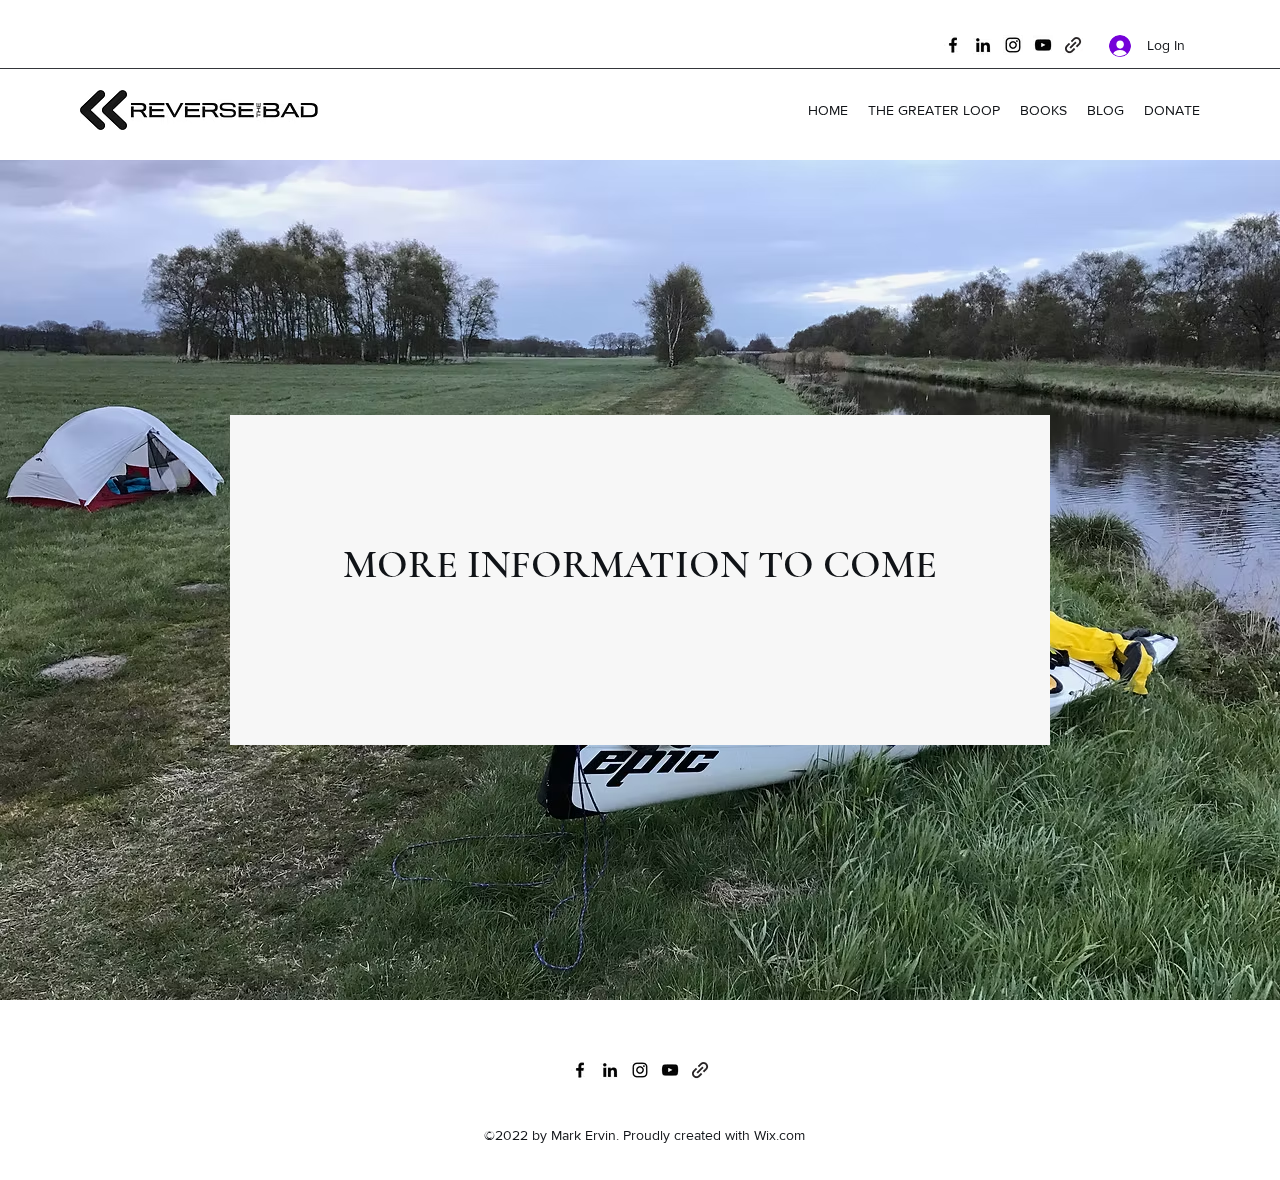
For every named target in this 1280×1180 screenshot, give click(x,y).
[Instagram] (1013, 45)
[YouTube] (1043, 45)
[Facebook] (953, 45)
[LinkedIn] (983, 45)
